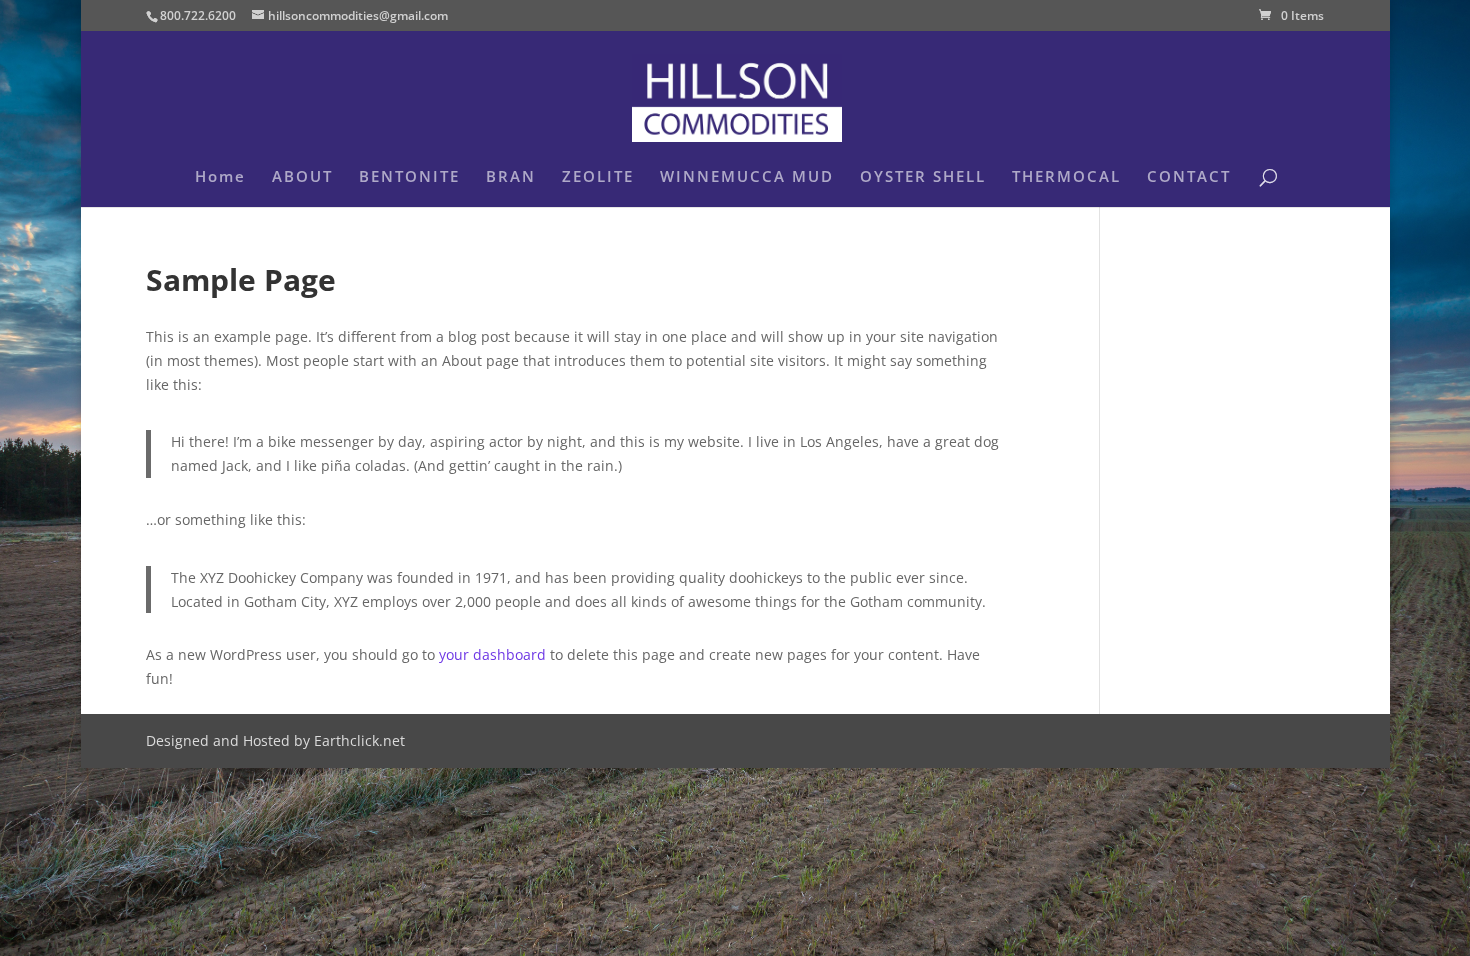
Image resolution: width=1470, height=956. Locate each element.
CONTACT (1189, 177)
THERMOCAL (1066, 177)
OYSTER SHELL (923, 177)
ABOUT (302, 177)
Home (220, 177)
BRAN (511, 177)
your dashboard (492, 654)
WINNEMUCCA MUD (747, 177)
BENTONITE (409, 177)
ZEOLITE (598, 177)
